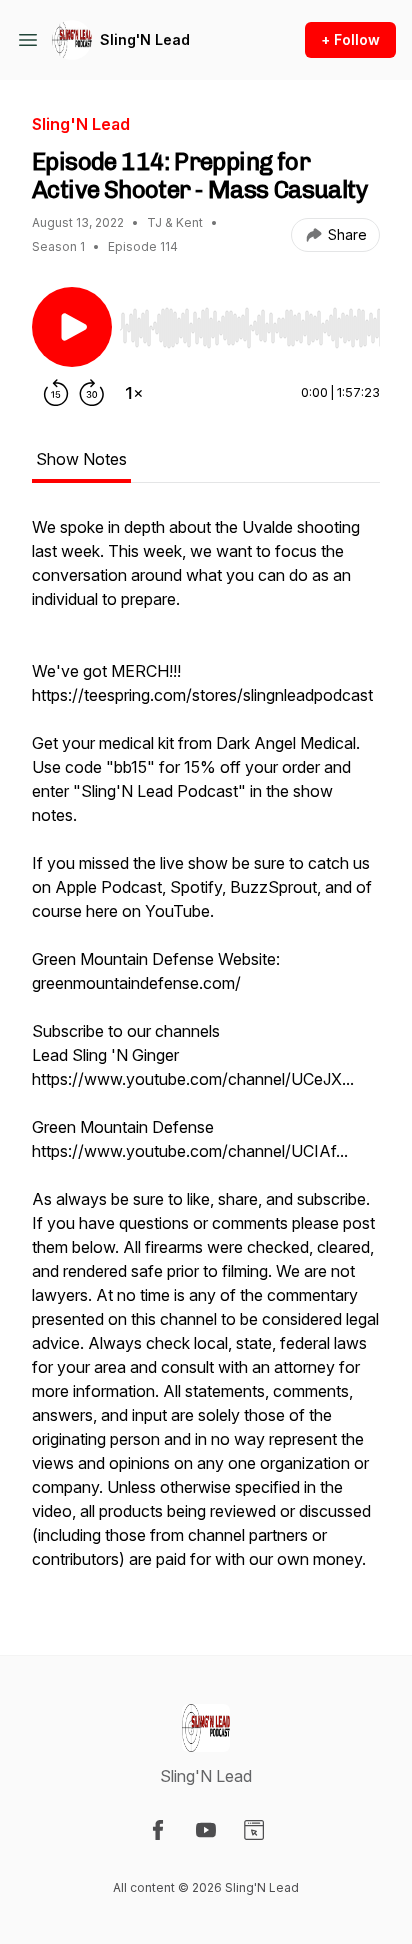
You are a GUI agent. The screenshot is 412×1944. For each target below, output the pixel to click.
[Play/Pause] (72, 327)
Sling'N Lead (145, 39)
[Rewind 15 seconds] (56, 393)
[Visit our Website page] (254, 1830)
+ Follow (350, 39)
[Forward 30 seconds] (92, 393)
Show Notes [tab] (81, 459)
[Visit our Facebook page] (158, 1830)
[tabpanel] (206, 1053)
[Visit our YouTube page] (206, 1830)
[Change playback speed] (134, 393)
